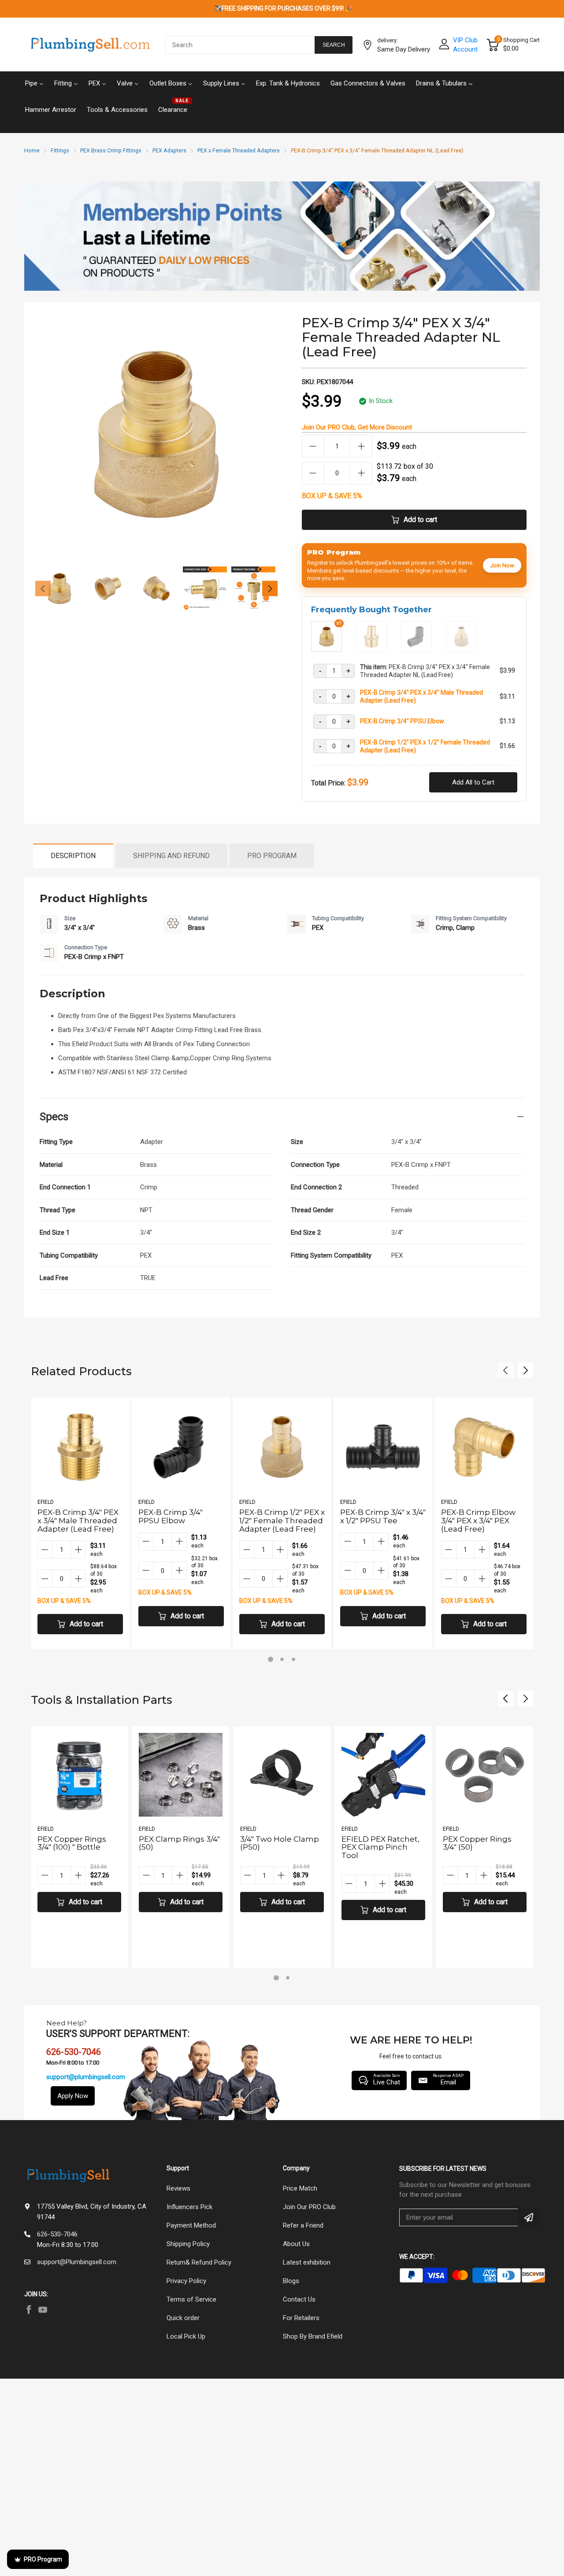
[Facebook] (29, 2310)
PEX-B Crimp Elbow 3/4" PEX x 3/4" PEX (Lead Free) (478, 1520)
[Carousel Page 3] (293, 1659)
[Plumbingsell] (90, 45)
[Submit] (529, 2217)
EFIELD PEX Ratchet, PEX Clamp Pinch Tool (380, 1847)
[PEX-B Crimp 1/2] (461, 648)
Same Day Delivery (404, 49)
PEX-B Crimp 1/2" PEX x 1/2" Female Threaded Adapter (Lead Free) (425, 746)
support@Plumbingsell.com (77, 2262)
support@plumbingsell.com (86, 2077)
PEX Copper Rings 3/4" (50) (477, 1843)
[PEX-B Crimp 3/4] (371, 648)
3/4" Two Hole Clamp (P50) (280, 1843)
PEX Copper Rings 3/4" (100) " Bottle (72, 1843)
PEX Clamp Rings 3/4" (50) (179, 1843)
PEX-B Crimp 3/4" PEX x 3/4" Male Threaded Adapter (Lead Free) (421, 696)
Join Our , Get (357, 427)
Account (465, 49)
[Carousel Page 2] (282, 1659)
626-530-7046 (57, 2234)
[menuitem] (34, 82)
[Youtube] (43, 2310)
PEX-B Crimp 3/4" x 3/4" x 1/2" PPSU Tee (383, 1516)
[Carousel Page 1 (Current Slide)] (271, 1659)
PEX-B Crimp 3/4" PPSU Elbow (402, 721)
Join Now (502, 565)
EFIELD (46, 1502)
